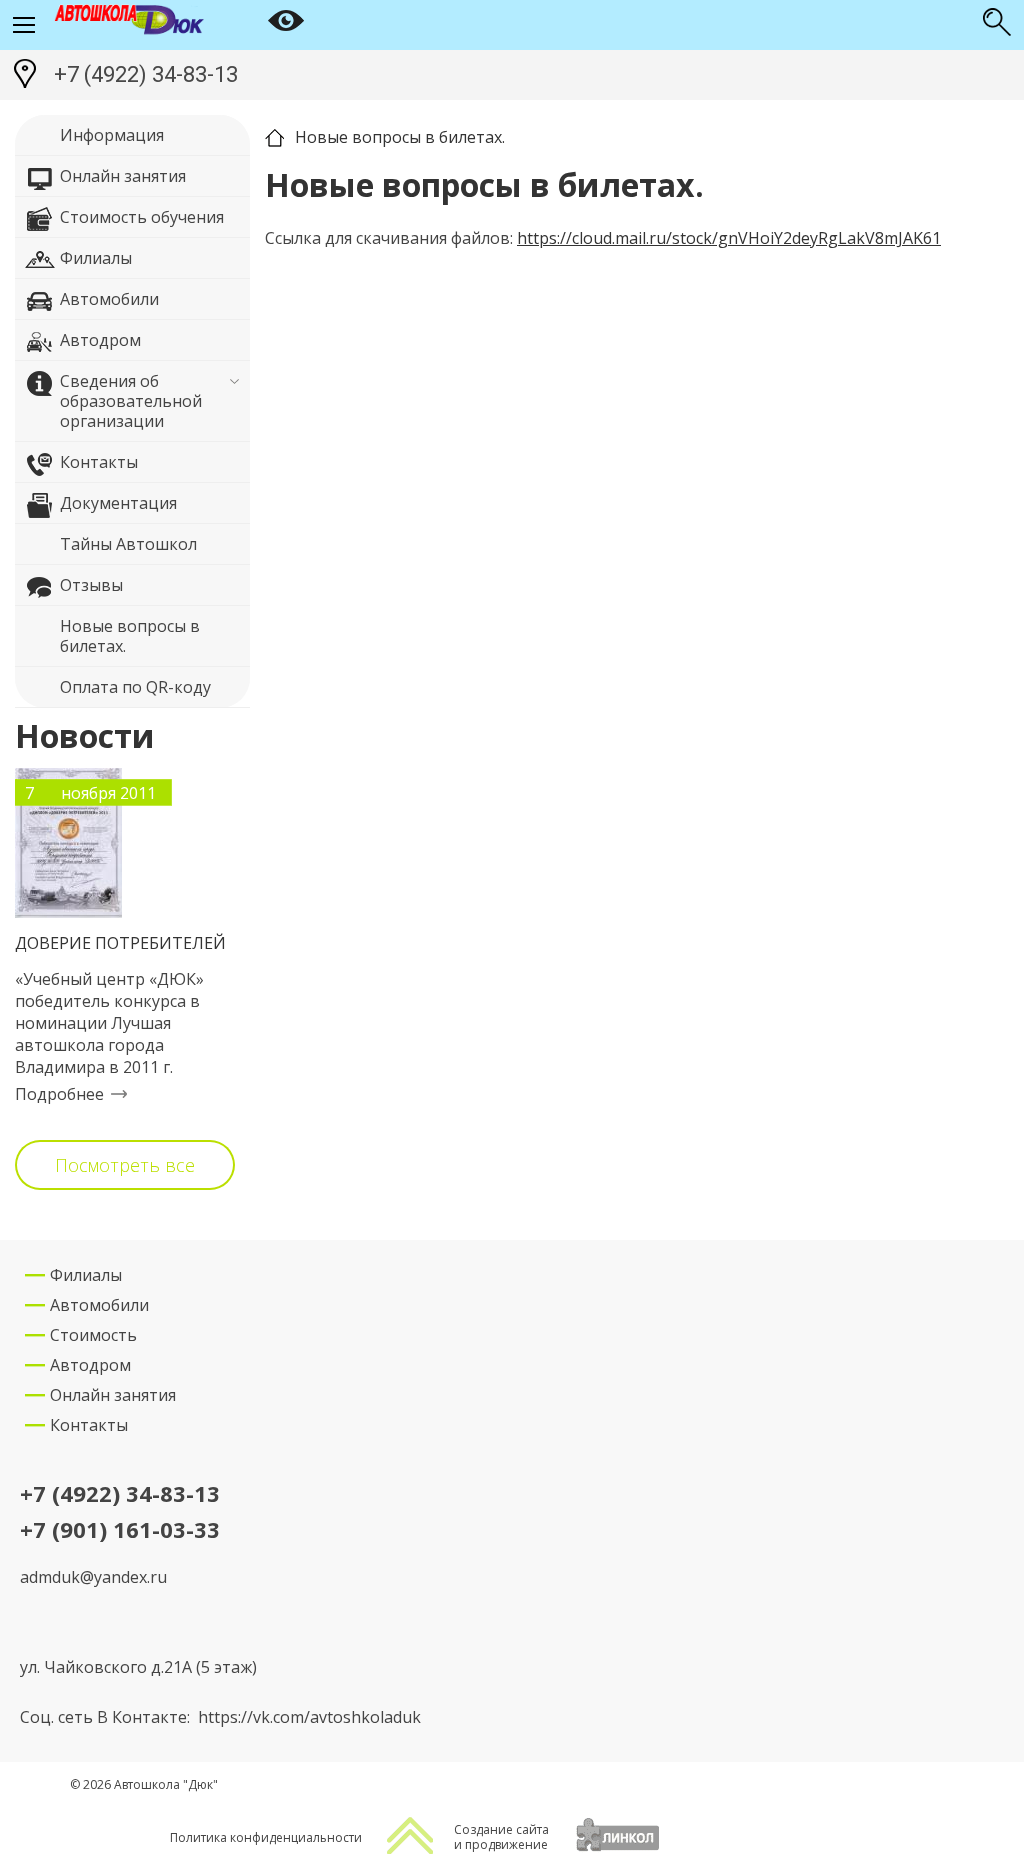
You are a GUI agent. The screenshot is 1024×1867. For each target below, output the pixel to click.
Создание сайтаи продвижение (501, 1837)
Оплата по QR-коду (135, 687)
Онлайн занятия (123, 176)
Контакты (99, 462)
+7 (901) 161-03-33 (120, 1530)
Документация (118, 503)
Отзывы (91, 585)
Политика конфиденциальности (266, 1837)
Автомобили (109, 299)
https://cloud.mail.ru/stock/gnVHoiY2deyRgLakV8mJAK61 (729, 238)
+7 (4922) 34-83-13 (146, 74)
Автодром (100, 340)
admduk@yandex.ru (93, 1577)
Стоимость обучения (142, 217)
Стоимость (93, 1335)
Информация (112, 135)
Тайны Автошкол (128, 544)
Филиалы (96, 258)
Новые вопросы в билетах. (130, 636)
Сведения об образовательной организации (131, 401)
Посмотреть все (125, 1165)
